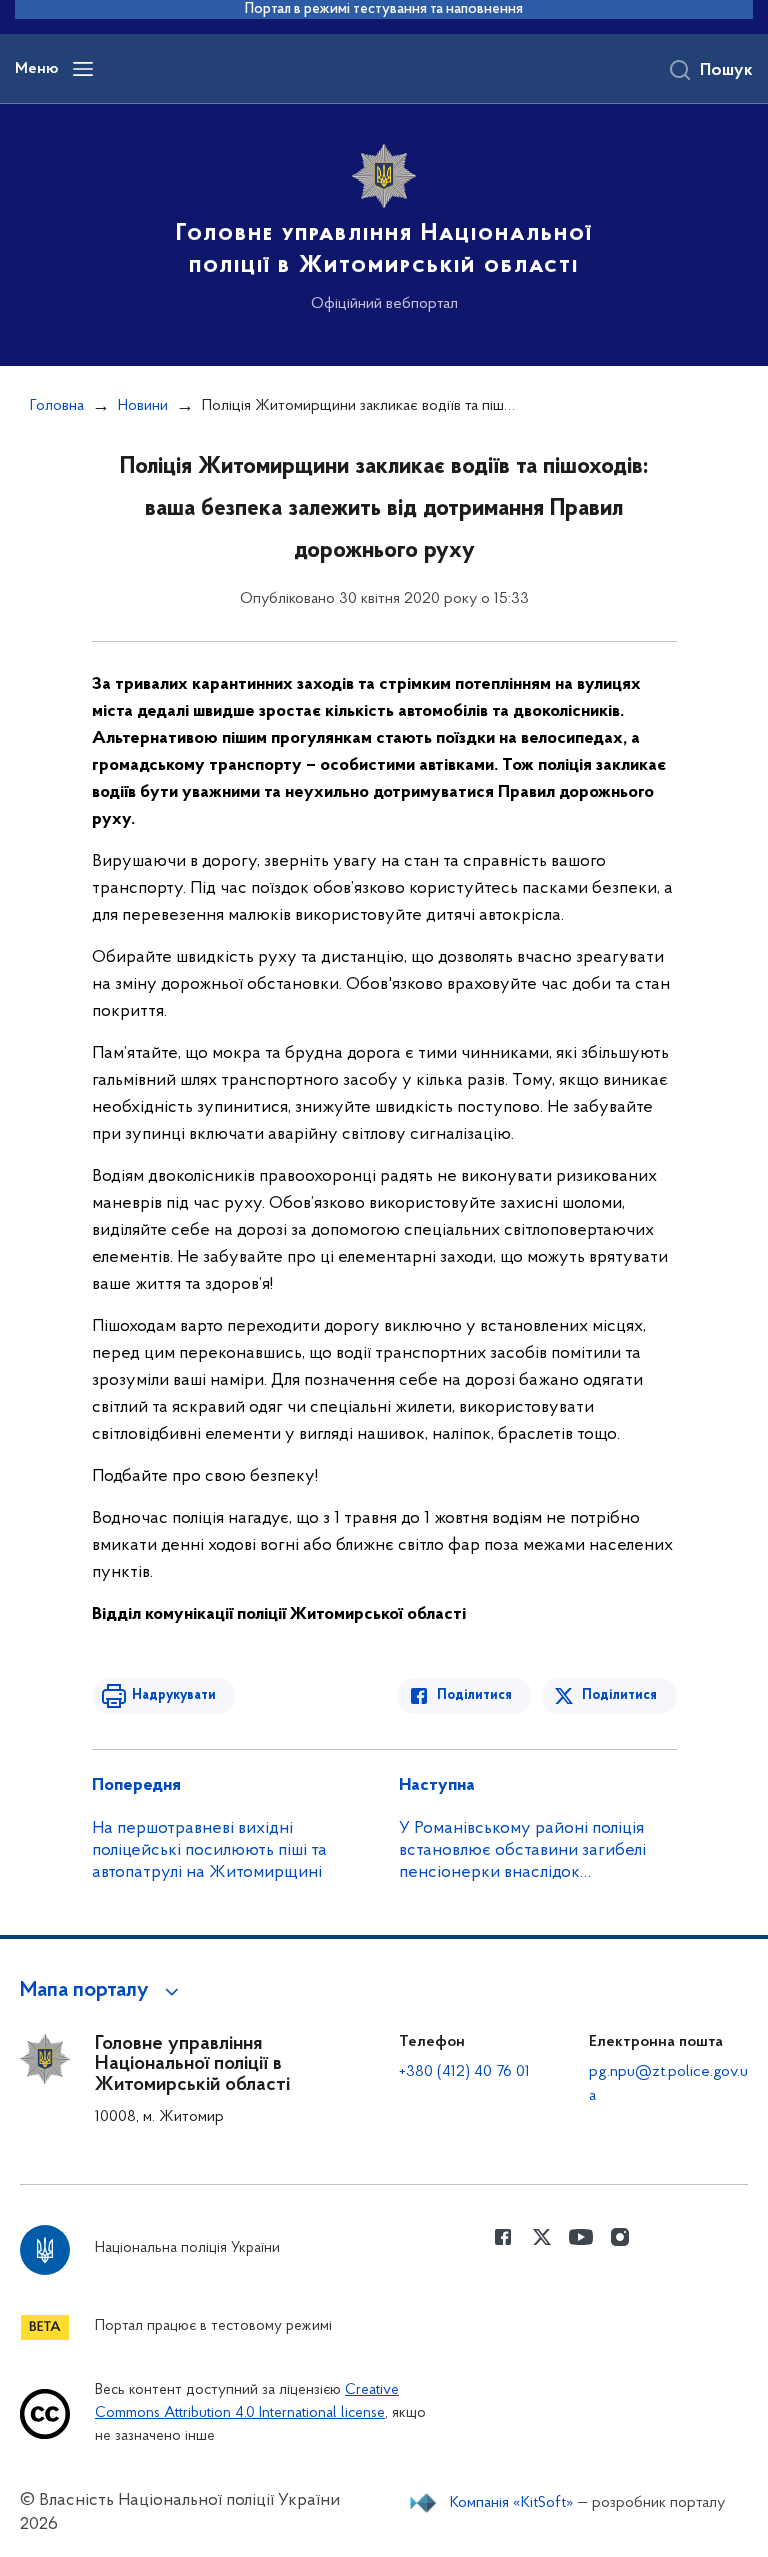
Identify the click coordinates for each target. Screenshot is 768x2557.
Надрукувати (174, 1695)
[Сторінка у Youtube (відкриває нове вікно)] (581, 2237)
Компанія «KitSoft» (512, 2503)
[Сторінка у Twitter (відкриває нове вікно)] (542, 2237)
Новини (143, 406)
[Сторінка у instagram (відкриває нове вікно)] (620, 2237)
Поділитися (474, 1695)
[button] (102, 1991)
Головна (57, 406)
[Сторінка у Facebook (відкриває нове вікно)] (503, 2237)
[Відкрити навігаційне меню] (83, 69)
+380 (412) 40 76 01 (464, 2072)
